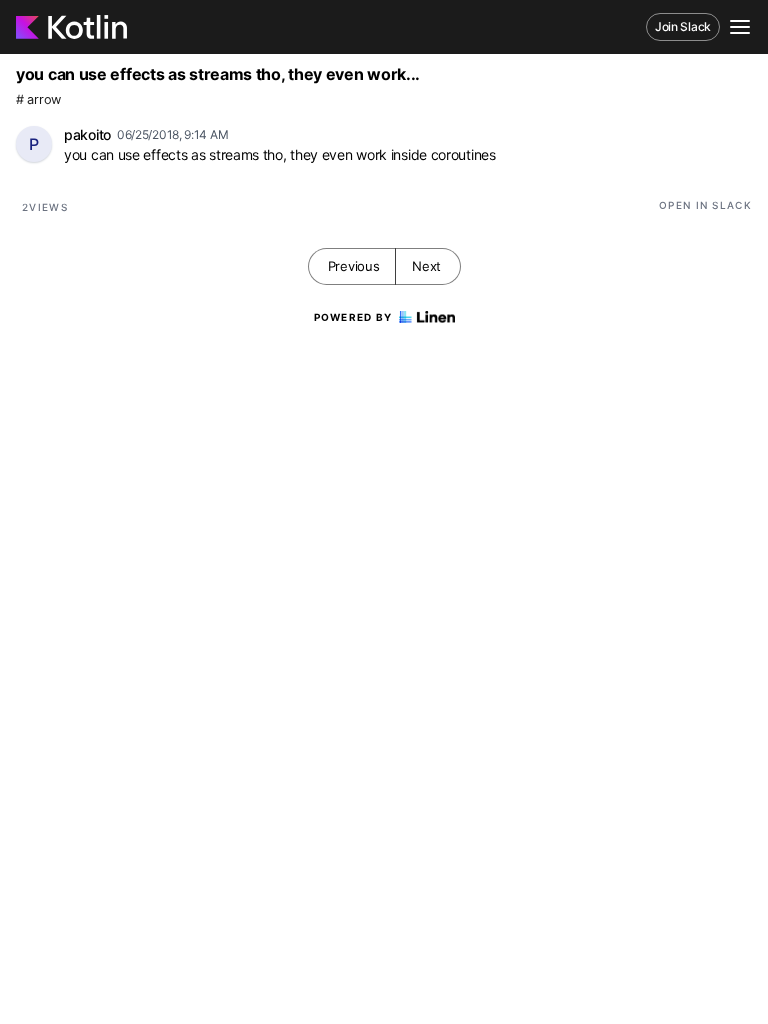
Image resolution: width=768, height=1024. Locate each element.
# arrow (38, 99)
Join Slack (683, 26)
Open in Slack (705, 205)
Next (426, 266)
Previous (354, 266)
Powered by (353, 317)
